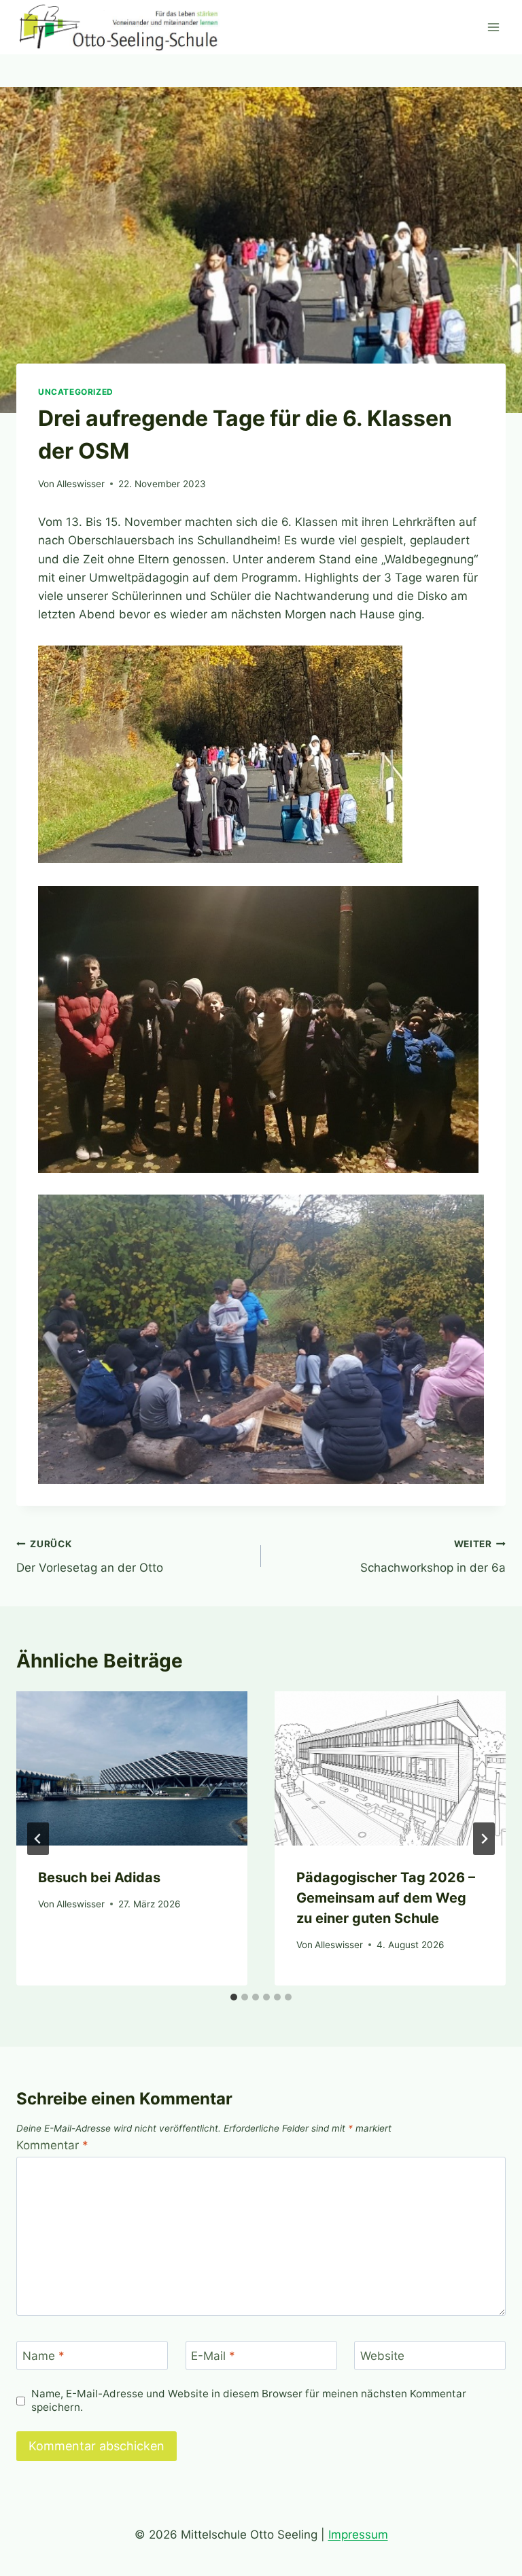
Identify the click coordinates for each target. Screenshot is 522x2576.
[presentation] (132, 1768)
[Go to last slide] (38, 1839)
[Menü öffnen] (493, 27)
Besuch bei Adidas (99, 1877)
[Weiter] (484, 1839)
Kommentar (52, 2145)
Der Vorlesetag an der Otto (90, 1556)
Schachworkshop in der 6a (433, 1556)
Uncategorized (76, 392)
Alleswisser (81, 484)
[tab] (234, 1997)
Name (43, 2356)
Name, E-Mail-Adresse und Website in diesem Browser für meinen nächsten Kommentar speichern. (249, 2400)
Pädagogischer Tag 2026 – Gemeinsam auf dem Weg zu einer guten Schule (386, 1898)
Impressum (358, 2535)
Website (382, 2356)
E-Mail (213, 2356)
